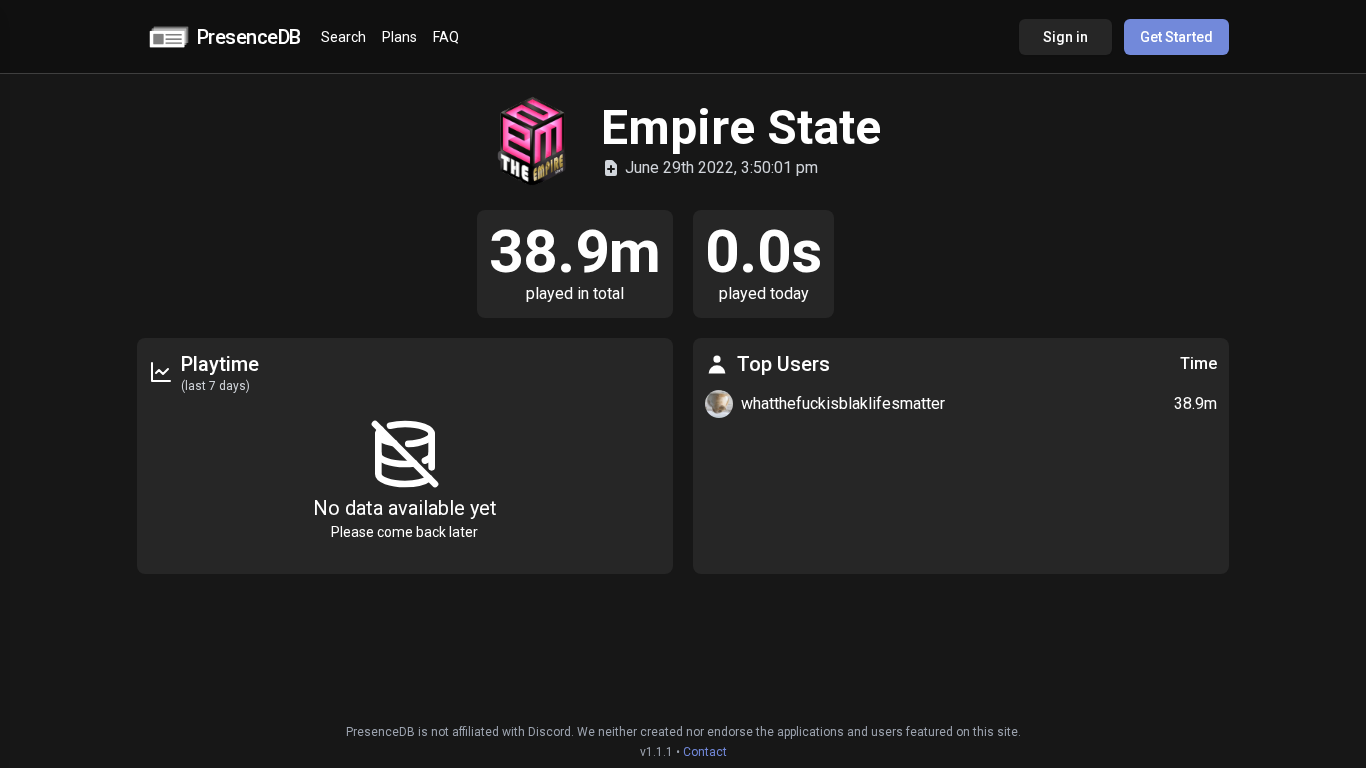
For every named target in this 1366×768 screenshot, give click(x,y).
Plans (399, 37)
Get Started (1176, 37)
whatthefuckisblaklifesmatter (843, 403)
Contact (705, 752)
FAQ (446, 37)
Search (343, 37)
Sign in (1065, 37)
